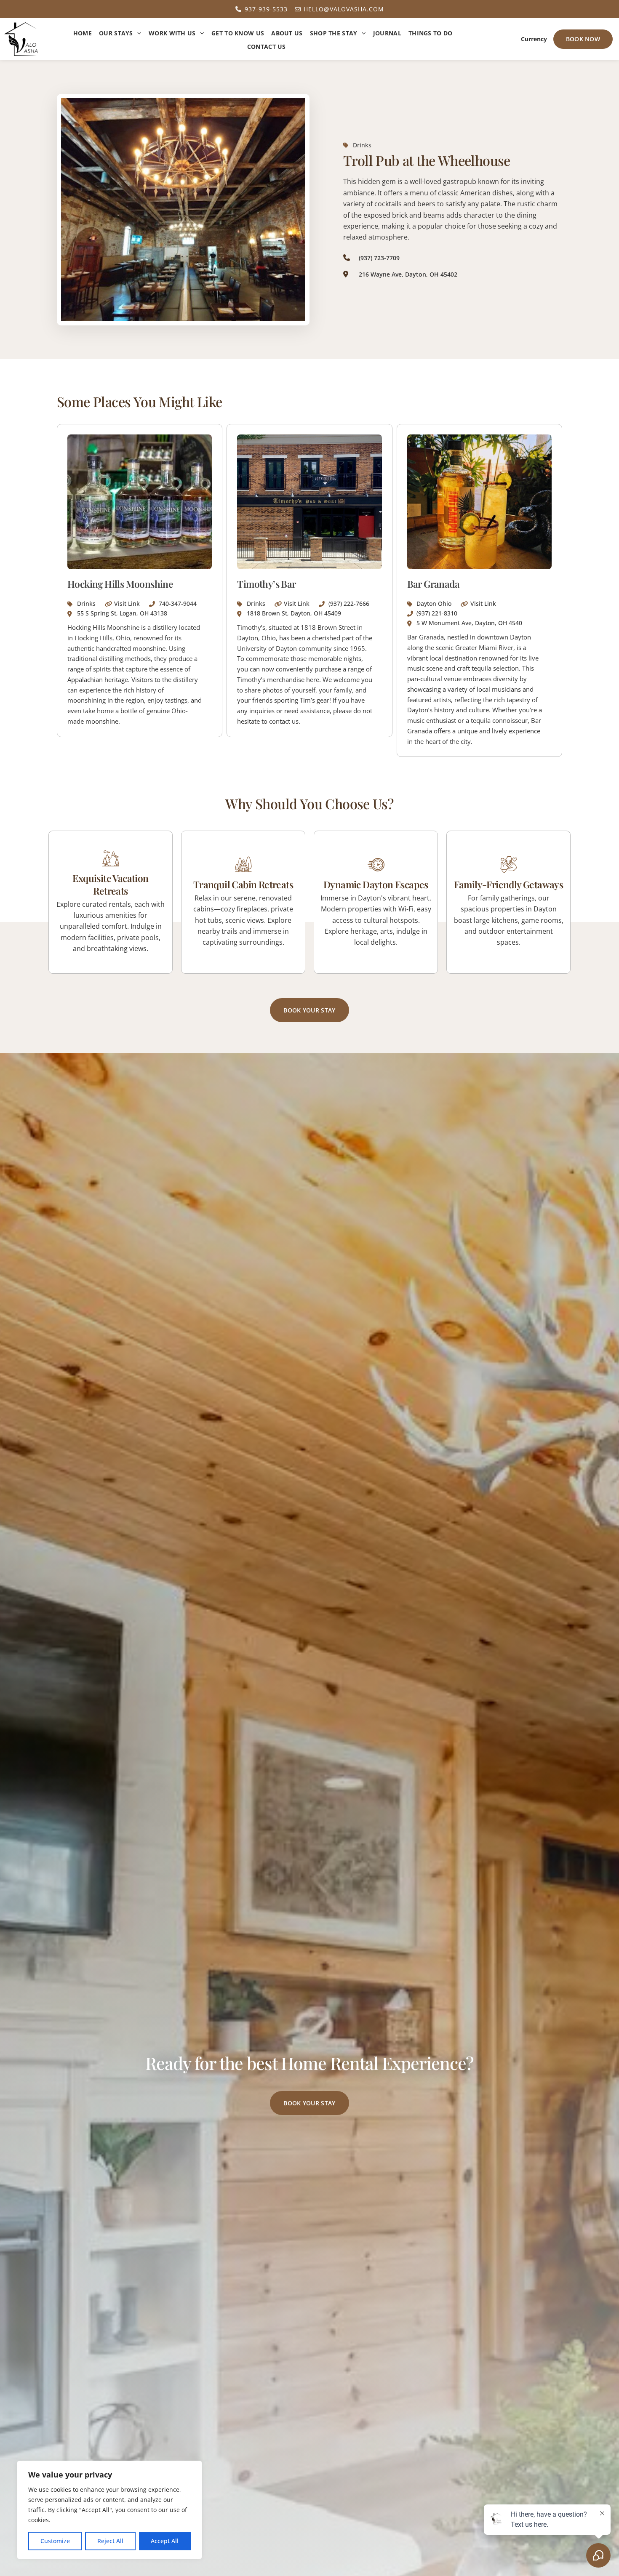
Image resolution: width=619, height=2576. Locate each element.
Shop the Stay (334, 33)
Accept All (165, 2541)
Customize (55, 2541)
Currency (534, 39)
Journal (387, 33)
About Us (287, 33)
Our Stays (116, 33)
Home (83, 33)
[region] (109, 2510)
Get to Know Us (238, 33)
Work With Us (172, 33)
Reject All (110, 2541)
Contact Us (267, 47)
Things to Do (431, 33)
